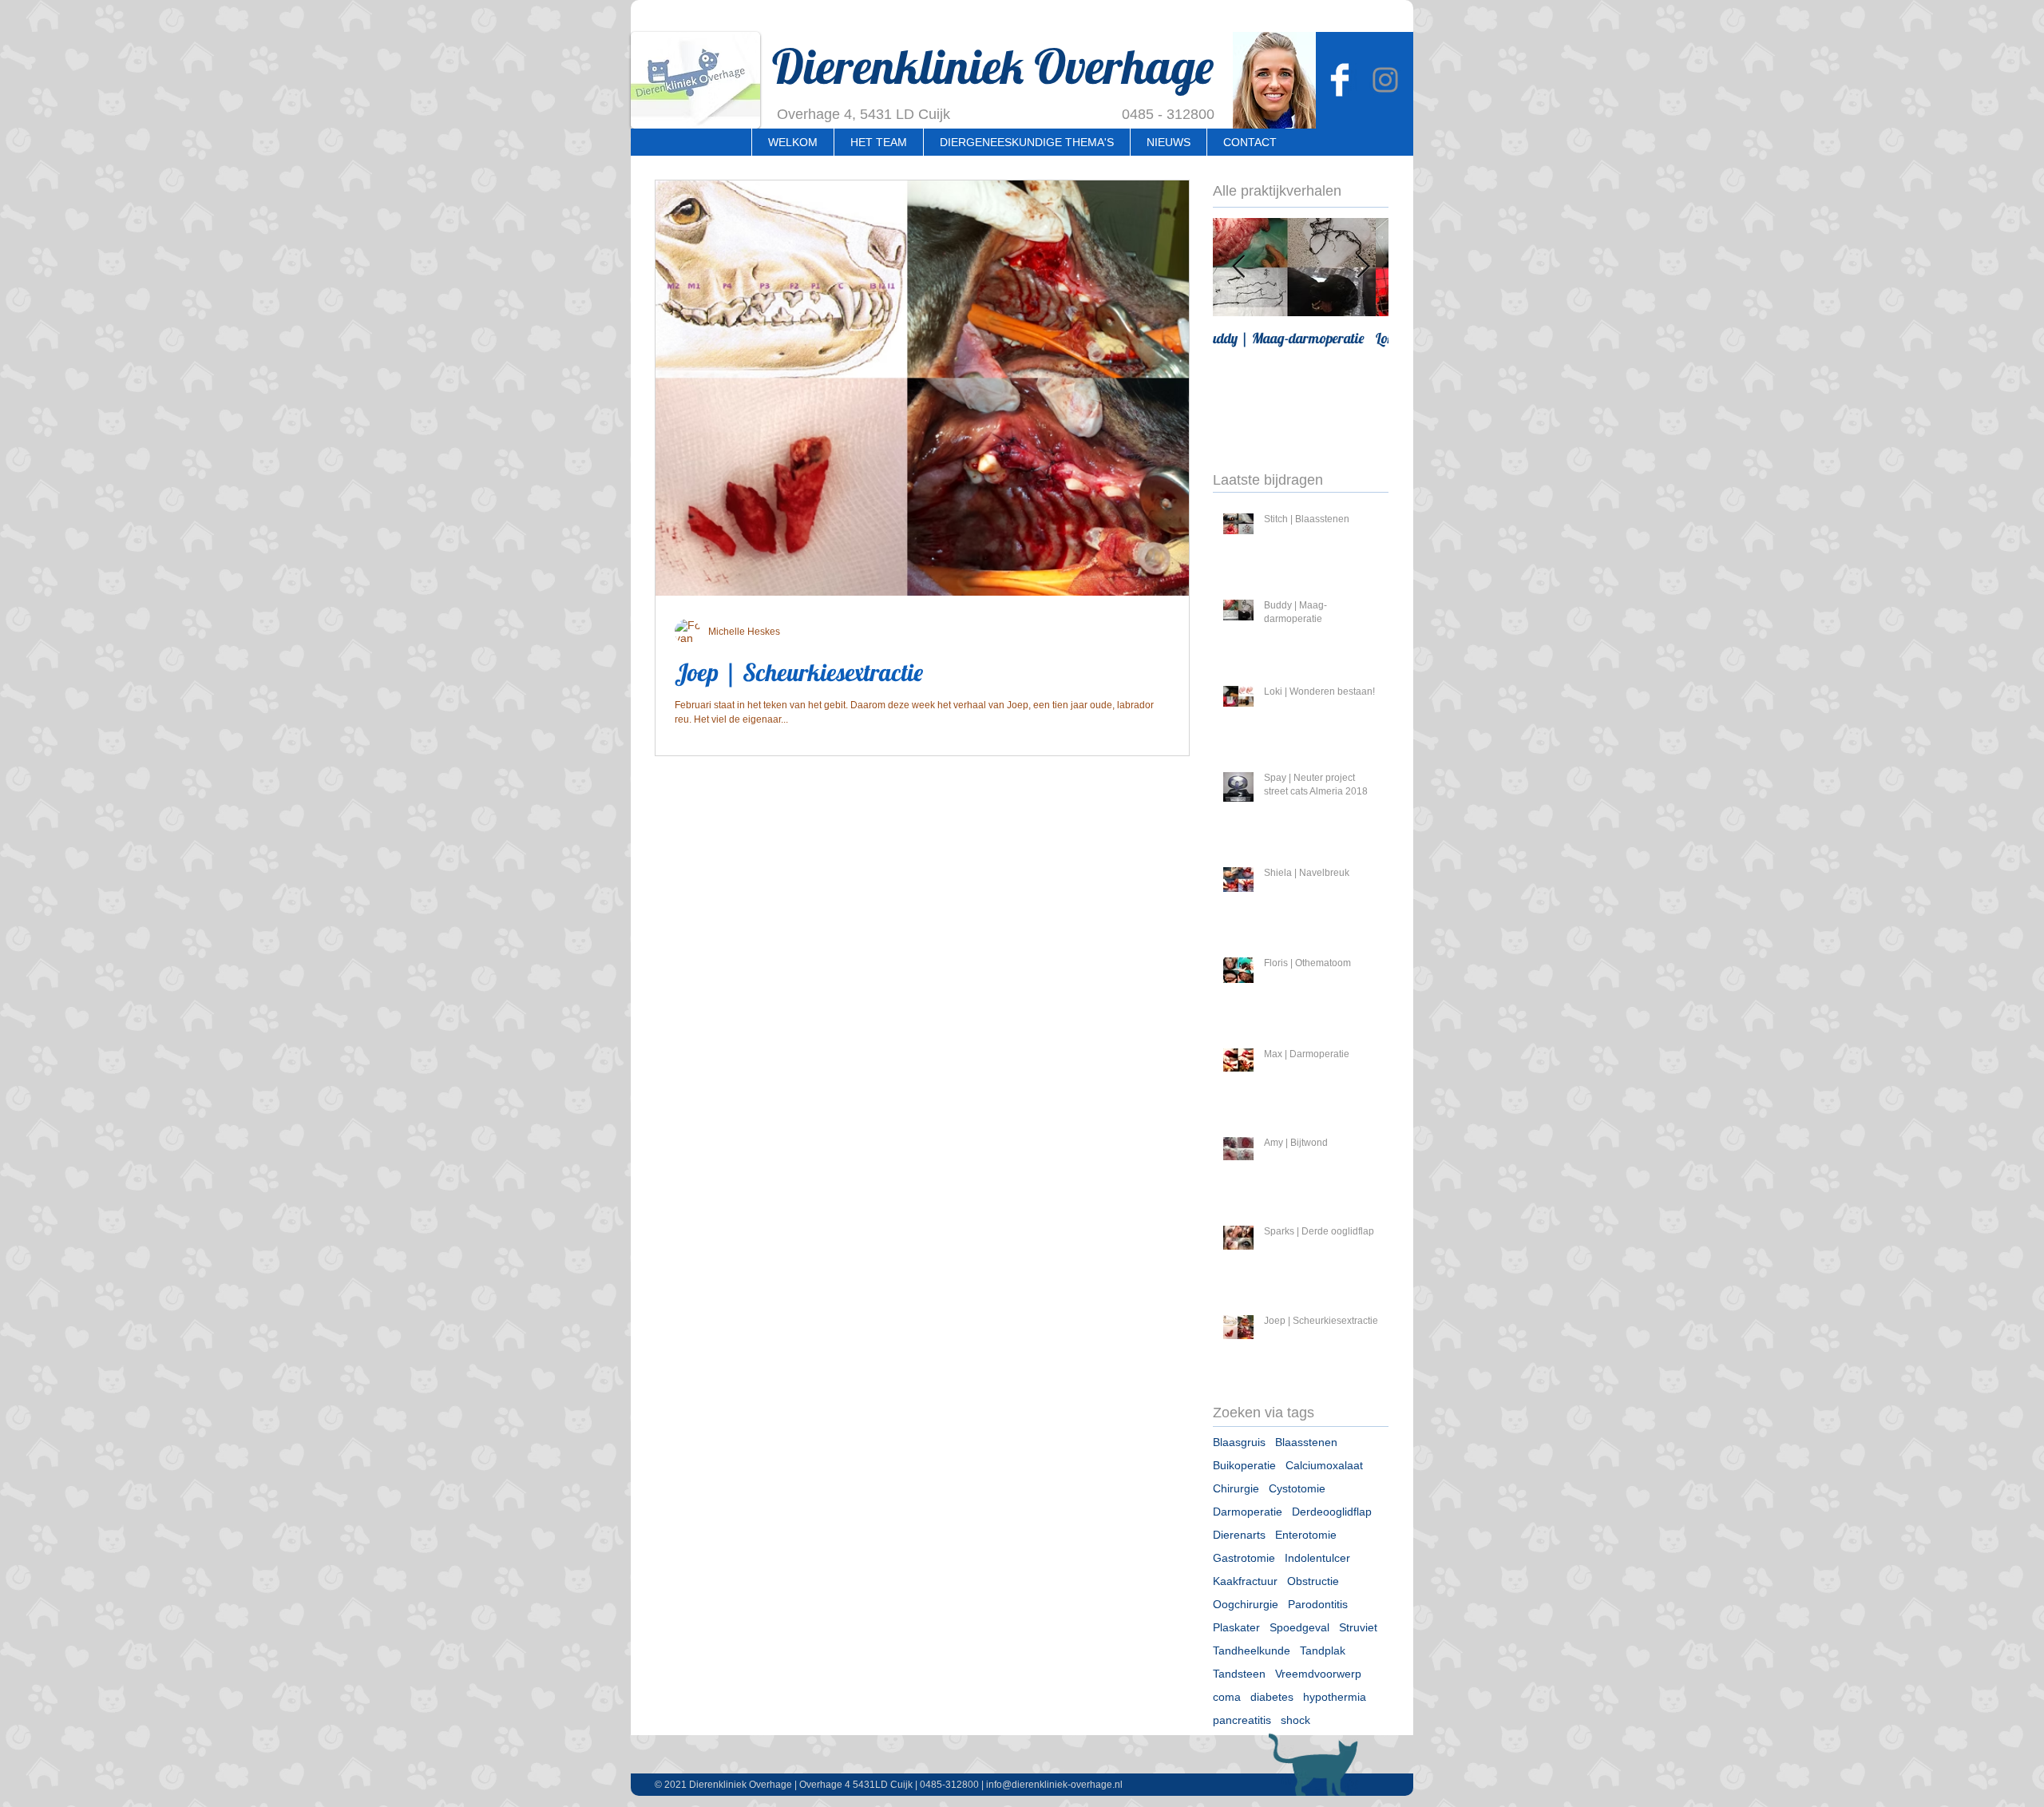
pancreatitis (1242, 1720)
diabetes (1272, 1697)
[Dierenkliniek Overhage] (1340, 80)
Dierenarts (1239, 1535)
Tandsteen (1239, 1674)
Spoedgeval (1299, 1627)
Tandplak (1323, 1650)
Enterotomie (1306, 1535)
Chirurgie (1236, 1488)
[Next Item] (1363, 267)
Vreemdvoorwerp (1318, 1674)
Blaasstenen (1306, 1442)
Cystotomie (1297, 1488)
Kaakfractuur (1245, 1581)
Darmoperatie (1248, 1512)
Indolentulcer (1317, 1558)
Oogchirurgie (1246, 1604)
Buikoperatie (1244, 1465)
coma (1227, 1697)
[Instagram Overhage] (1385, 80)
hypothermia (1335, 1697)
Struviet (1358, 1627)
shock (1295, 1720)
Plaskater (1236, 1627)
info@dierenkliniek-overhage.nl (1054, 1785)
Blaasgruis (1239, 1442)
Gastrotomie (1244, 1558)
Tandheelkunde (1252, 1650)
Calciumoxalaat (1324, 1465)
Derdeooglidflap (1332, 1512)
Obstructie (1313, 1581)
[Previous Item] (1238, 267)
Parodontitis (1318, 1604)
